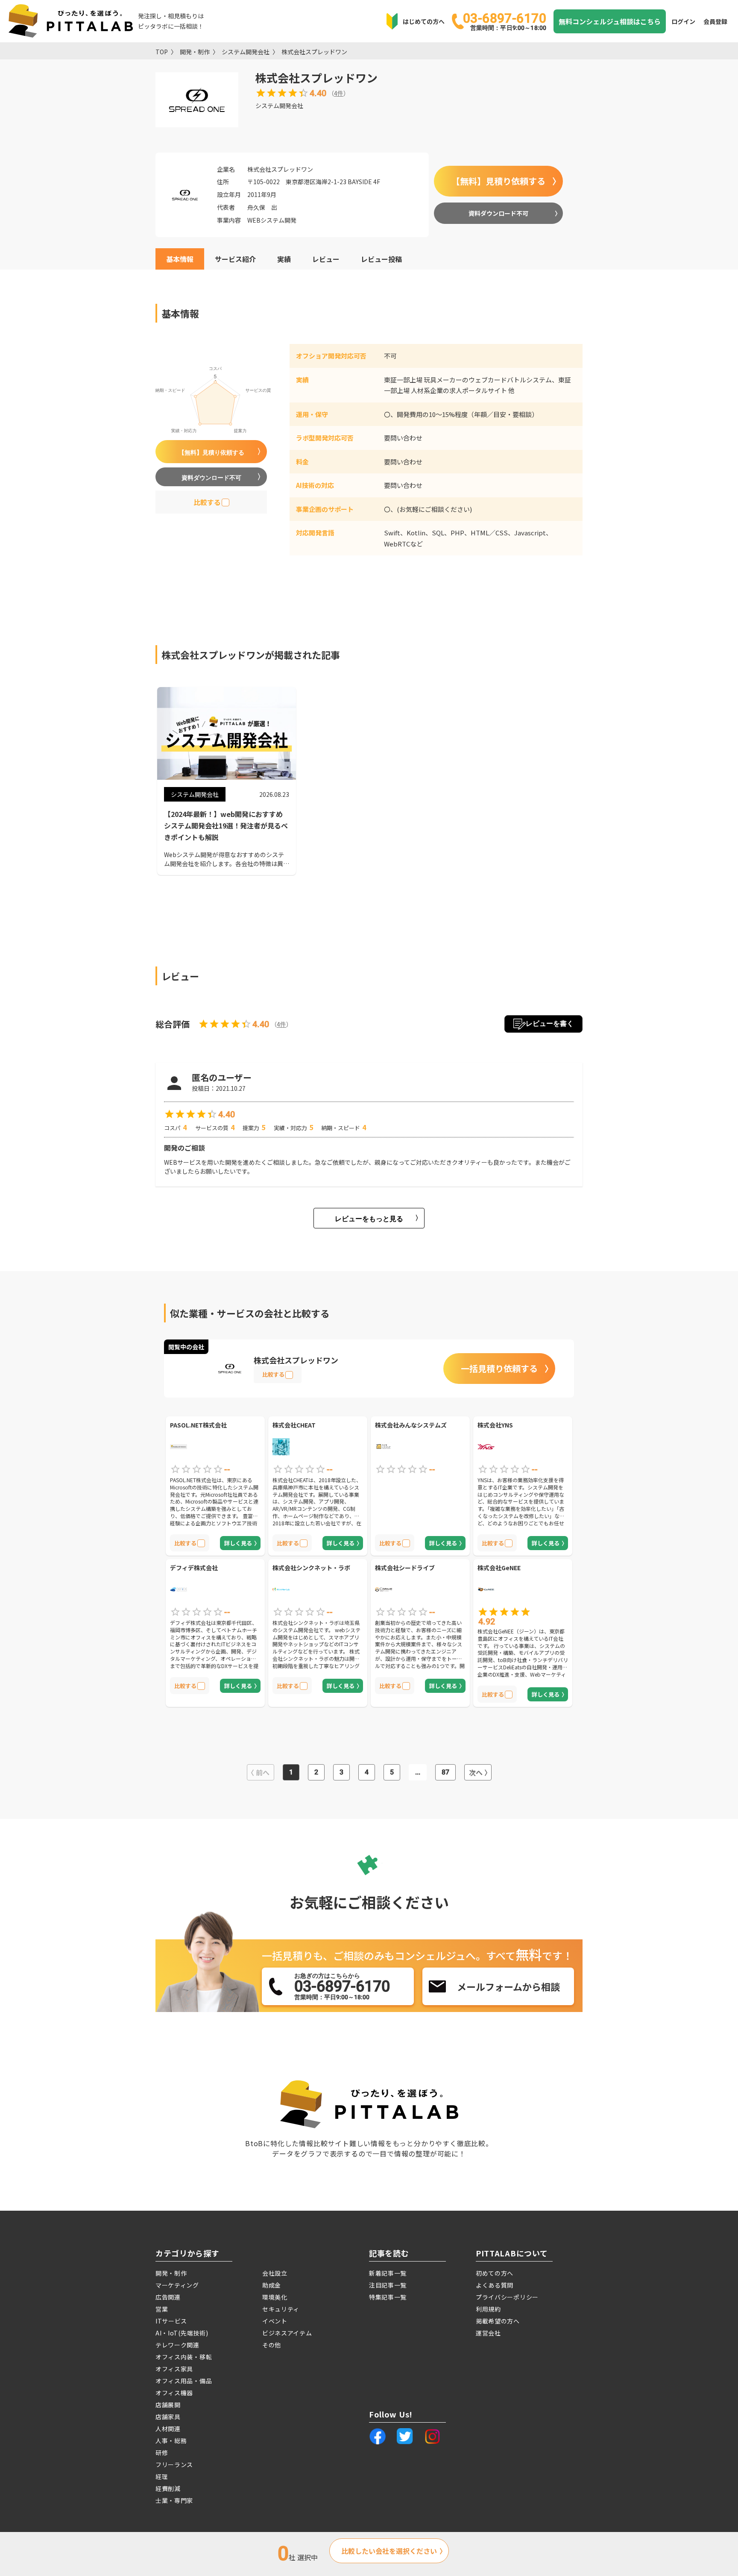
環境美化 (275, 2297)
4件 (339, 93)
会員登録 (715, 21)
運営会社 (488, 2333)
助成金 (272, 2285)
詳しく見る (238, 1543)
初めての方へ (495, 2273)
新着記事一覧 (388, 2273)
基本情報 (180, 259)
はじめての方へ (424, 21)
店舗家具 (168, 2417)
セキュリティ (281, 2309)
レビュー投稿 (381, 259)
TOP (162, 52)
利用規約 (488, 2309)
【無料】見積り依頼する (498, 181)
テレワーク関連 (177, 2345)
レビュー (326, 259)
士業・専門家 (174, 2500)
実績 (284, 259)
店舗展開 (168, 2405)
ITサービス (171, 2321)
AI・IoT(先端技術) (182, 2333)
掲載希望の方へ (498, 2321)
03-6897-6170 (505, 21)
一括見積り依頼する (499, 1368)
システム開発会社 (246, 52)
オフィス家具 (174, 2369)
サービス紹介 (235, 259)
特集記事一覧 (388, 2297)
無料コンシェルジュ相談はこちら (610, 21)
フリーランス (174, 2464)
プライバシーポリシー (507, 2297)
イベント (275, 2321)
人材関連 (168, 2429)
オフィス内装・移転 (184, 2357)
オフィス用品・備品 (184, 2381)
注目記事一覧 (388, 2285)
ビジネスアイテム (287, 2333)
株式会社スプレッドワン (314, 52)
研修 (162, 2453)
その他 (272, 2345)
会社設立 (275, 2273)
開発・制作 (195, 52)
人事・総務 (171, 2441)
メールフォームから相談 (508, 1986)
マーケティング (177, 2285)
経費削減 (168, 2488)
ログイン (683, 21)
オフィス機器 (174, 2393)
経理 (162, 2476)
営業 (162, 2309)
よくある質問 (495, 2285)
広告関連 (168, 2297)
